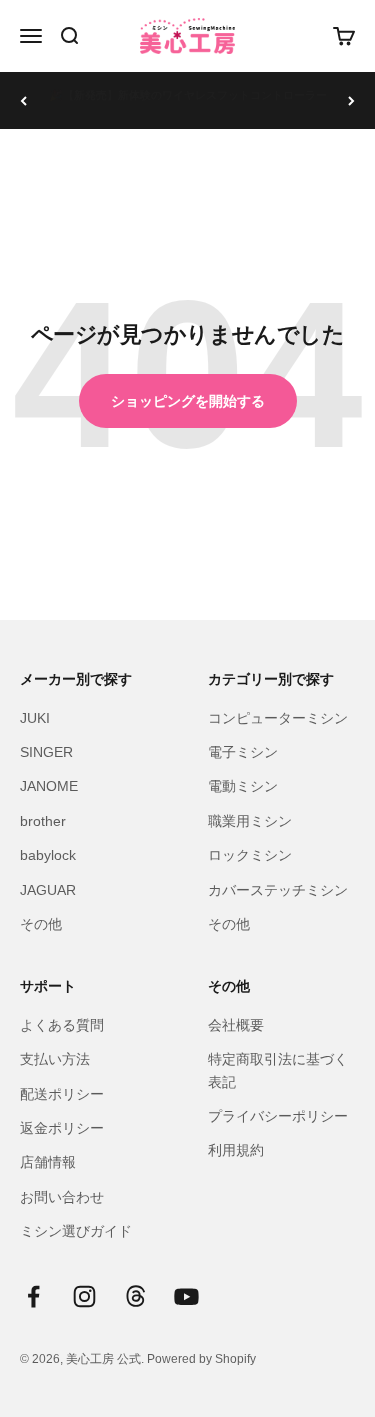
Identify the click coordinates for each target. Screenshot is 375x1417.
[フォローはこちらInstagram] (84, 1296)
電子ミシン (243, 752)
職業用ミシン (250, 821)
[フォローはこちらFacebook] (33, 1296)
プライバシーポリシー (278, 1116)
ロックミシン (250, 855)
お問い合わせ (62, 1197)
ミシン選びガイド (76, 1231)
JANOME (49, 786)
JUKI (35, 718)
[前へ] (23, 100)
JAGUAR (48, 890)
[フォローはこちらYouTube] (186, 1296)
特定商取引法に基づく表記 (278, 1070)
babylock (48, 855)
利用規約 (236, 1150)
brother (43, 821)
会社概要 (236, 1025)
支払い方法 (55, 1059)
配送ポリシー (62, 1094)
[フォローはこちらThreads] (135, 1296)
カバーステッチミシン (278, 890)
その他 (41, 924)
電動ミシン (243, 786)
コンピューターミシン (278, 718)
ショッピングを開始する (188, 401)
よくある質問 (62, 1025)
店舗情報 (48, 1162)
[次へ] (351, 100)
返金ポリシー (62, 1128)
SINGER (46, 752)
